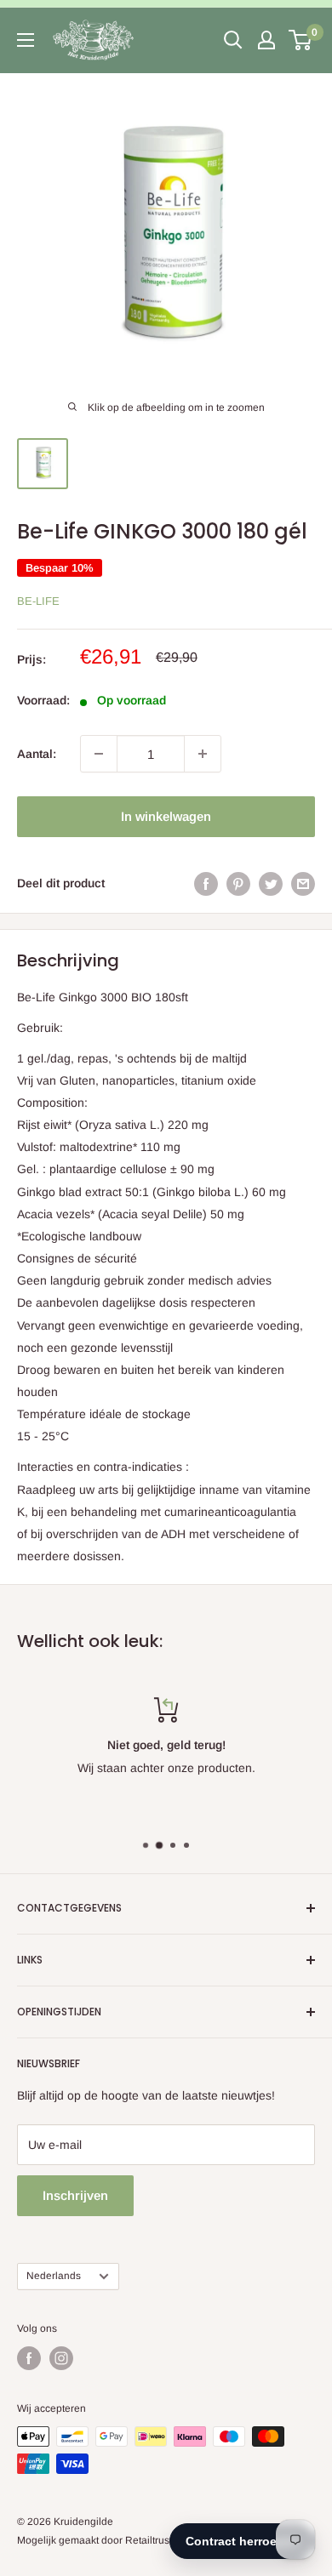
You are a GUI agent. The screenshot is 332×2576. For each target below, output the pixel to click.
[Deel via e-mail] (303, 883)
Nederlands (54, 2276)
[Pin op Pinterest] (238, 883)
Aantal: (37, 754)
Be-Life (38, 601)
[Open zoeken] (233, 40)
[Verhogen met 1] (203, 754)
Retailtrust (149, 2540)
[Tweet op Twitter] (271, 883)
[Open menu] (26, 40)
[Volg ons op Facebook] (29, 2358)
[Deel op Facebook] (206, 883)
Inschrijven (75, 2195)
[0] (301, 40)
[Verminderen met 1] (99, 754)
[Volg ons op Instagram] (61, 2358)
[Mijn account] (266, 40)
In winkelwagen (166, 816)
